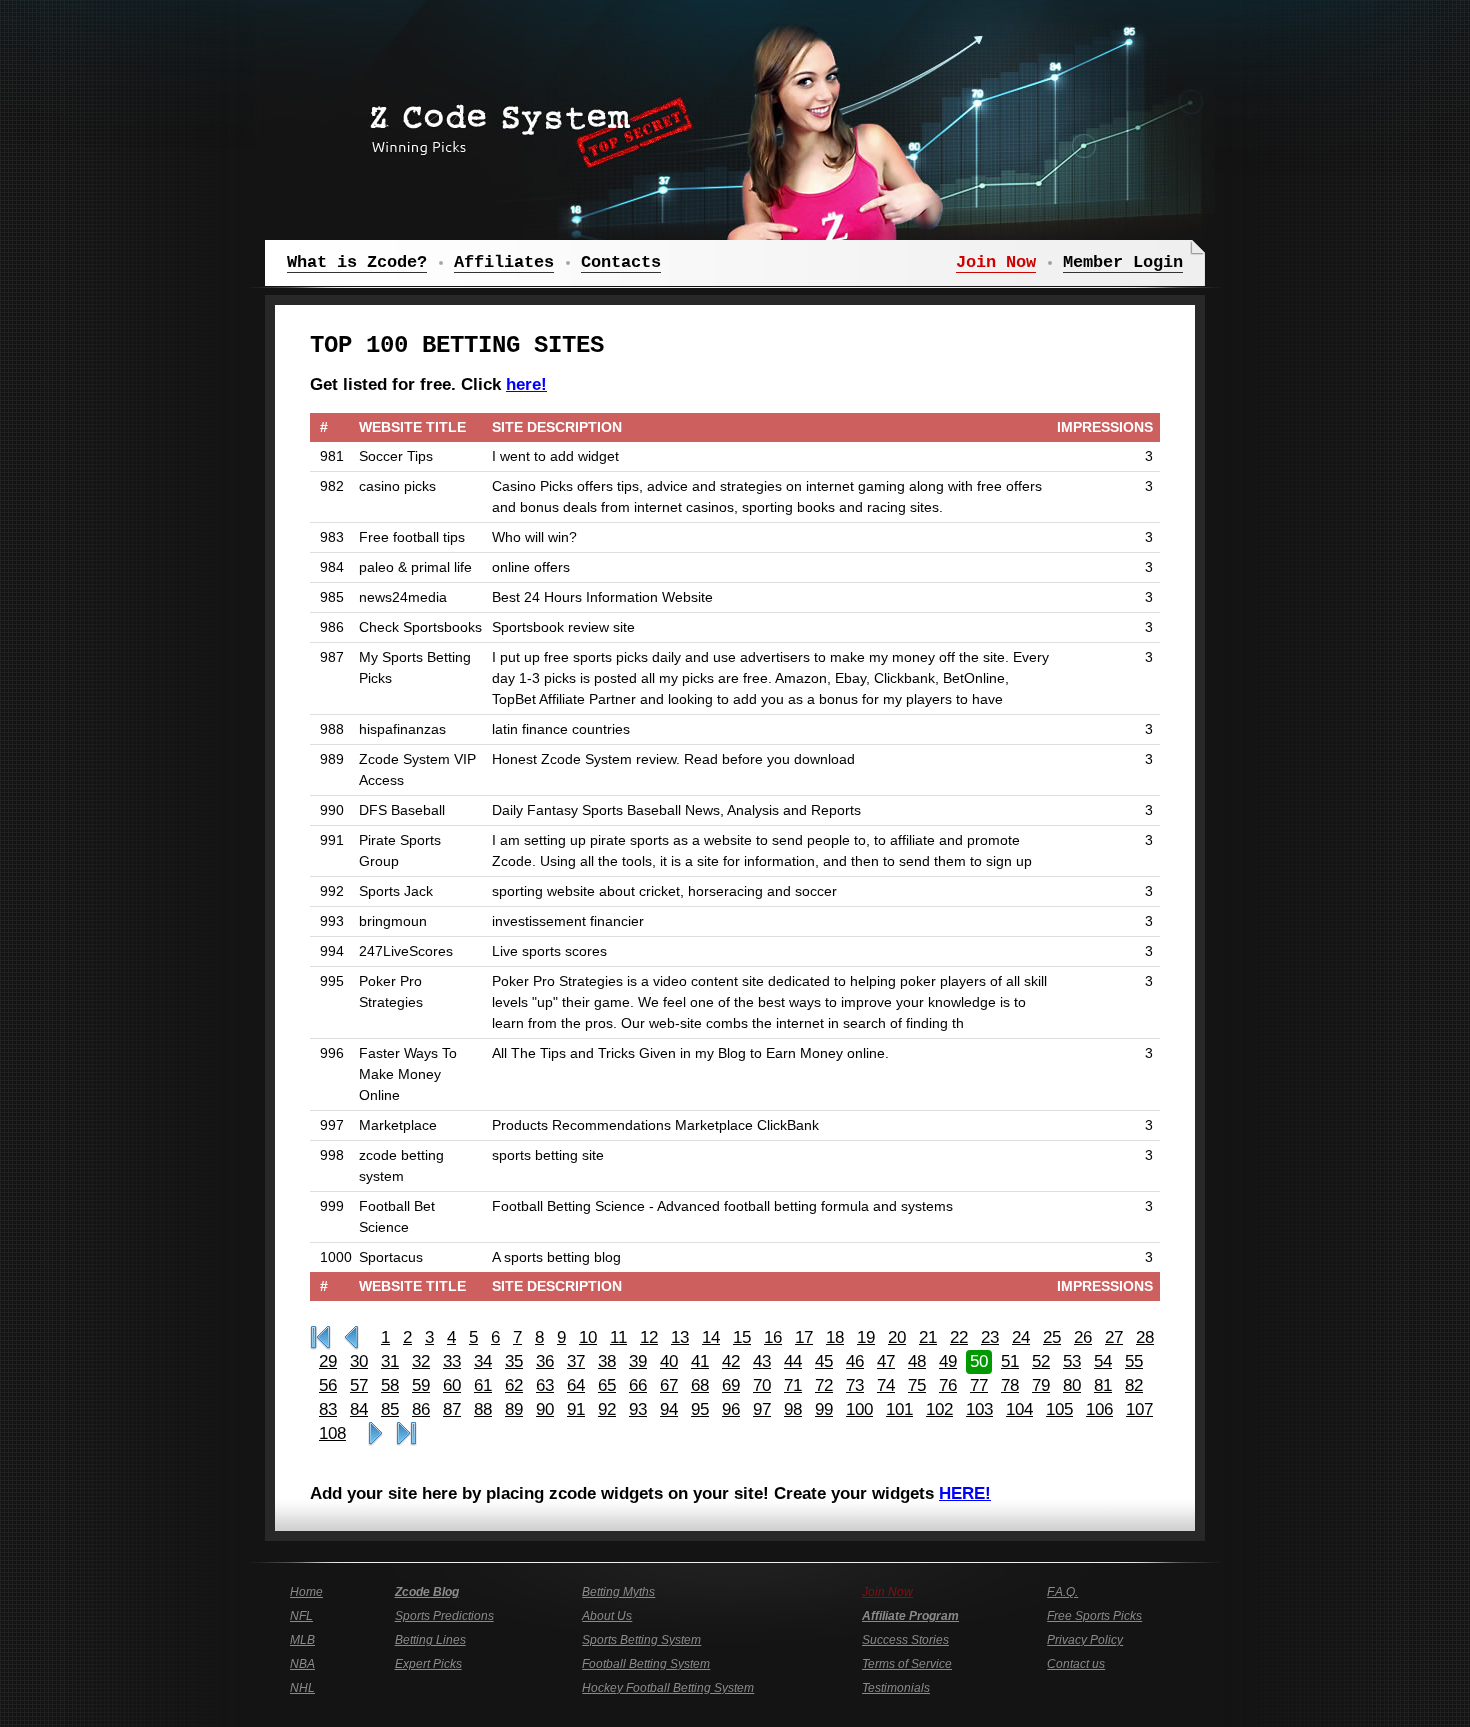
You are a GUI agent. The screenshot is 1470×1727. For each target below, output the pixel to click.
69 (731, 1385)
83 (328, 1409)
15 (742, 1337)
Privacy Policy (1085, 1640)
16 (773, 1337)
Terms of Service (907, 1664)
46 (855, 1361)
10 (588, 1337)
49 (948, 1361)
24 (1021, 1337)
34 (483, 1361)
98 (793, 1409)
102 (939, 1409)
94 (669, 1409)
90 (545, 1409)
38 (607, 1361)
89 (514, 1409)
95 (700, 1409)
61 (483, 1385)
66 (638, 1385)
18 (835, 1337)
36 (545, 1361)
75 (917, 1385)
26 (1083, 1337)
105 (1059, 1409)
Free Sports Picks (1094, 1616)
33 (452, 1361)
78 (1010, 1385)
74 (886, 1385)
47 (886, 1361)
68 (700, 1385)
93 (638, 1409)
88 (483, 1409)
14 (711, 1337)
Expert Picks (428, 1664)
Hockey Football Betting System (668, 1688)
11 (618, 1337)
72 (824, 1385)
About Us (607, 1616)
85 (390, 1409)
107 (1139, 1409)
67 (669, 1385)
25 (1052, 1337)
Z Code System (525, 125)
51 (1010, 1361)
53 (1072, 1361)
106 (1099, 1409)
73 (855, 1385)
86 (421, 1409)
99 (824, 1409)
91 (576, 1409)
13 (680, 1337)
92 (607, 1409)
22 (959, 1337)
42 (731, 1361)
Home (306, 1592)
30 (359, 1361)
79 (1041, 1385)
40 (669, 1361)
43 (762, 1361)
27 (1114, 1337)
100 (859, 1409)
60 (452, 1385)
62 (514, 1385)
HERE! (965, 1493)
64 (576, 1385)
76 (948, 1385)
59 (421, 1385)
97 (762, 1409)
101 (899, 1409)
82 (1134, 1385)
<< (351, 1338)
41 (700, 1361)
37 (576, 1361)
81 (1103, 1385)
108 (332, 1433)
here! (526, 384)
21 (928, 1337)
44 (793, 1361)
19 (866, 1337)
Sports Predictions (444, 1616)
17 (804, 1337)
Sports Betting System (641, 1640)
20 (897, 1337)
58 (390, 1385)
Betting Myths (618, 1592)
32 (421, 1361)
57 (359, 1385)
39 (638, 1361)
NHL (302, 1688)
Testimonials (896, 1688)
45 (824, 1361)
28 (1145, 1337)
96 (731, 1409)
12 (649, 1337)
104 (1019, 1409)
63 (545, 1385)
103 (979, 1409)
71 (793, 1385)
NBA (302, 1664)
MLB (302, 1640)
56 (328, 1385)
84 (359, 1409)
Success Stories (905, 1640)
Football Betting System (646, 1664)
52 (1041, 1361)
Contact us (1076, 1664)
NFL (301, 1616)
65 (607, 1385)
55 (1134, 1361)
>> (375, 1434)
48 (917, 1361)
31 (390, 1361)
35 (514, 1361)
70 (762, 1385)
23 (990, 1337)
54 (1103, 1361)
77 (979, 1385)
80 (1072, 1385)
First (320, 1338)
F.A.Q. (1062, 1592)
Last (406, 1434)
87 (452, 1409)
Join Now (887, 1592)
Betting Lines (430, 1640)
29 (328, 1361)
